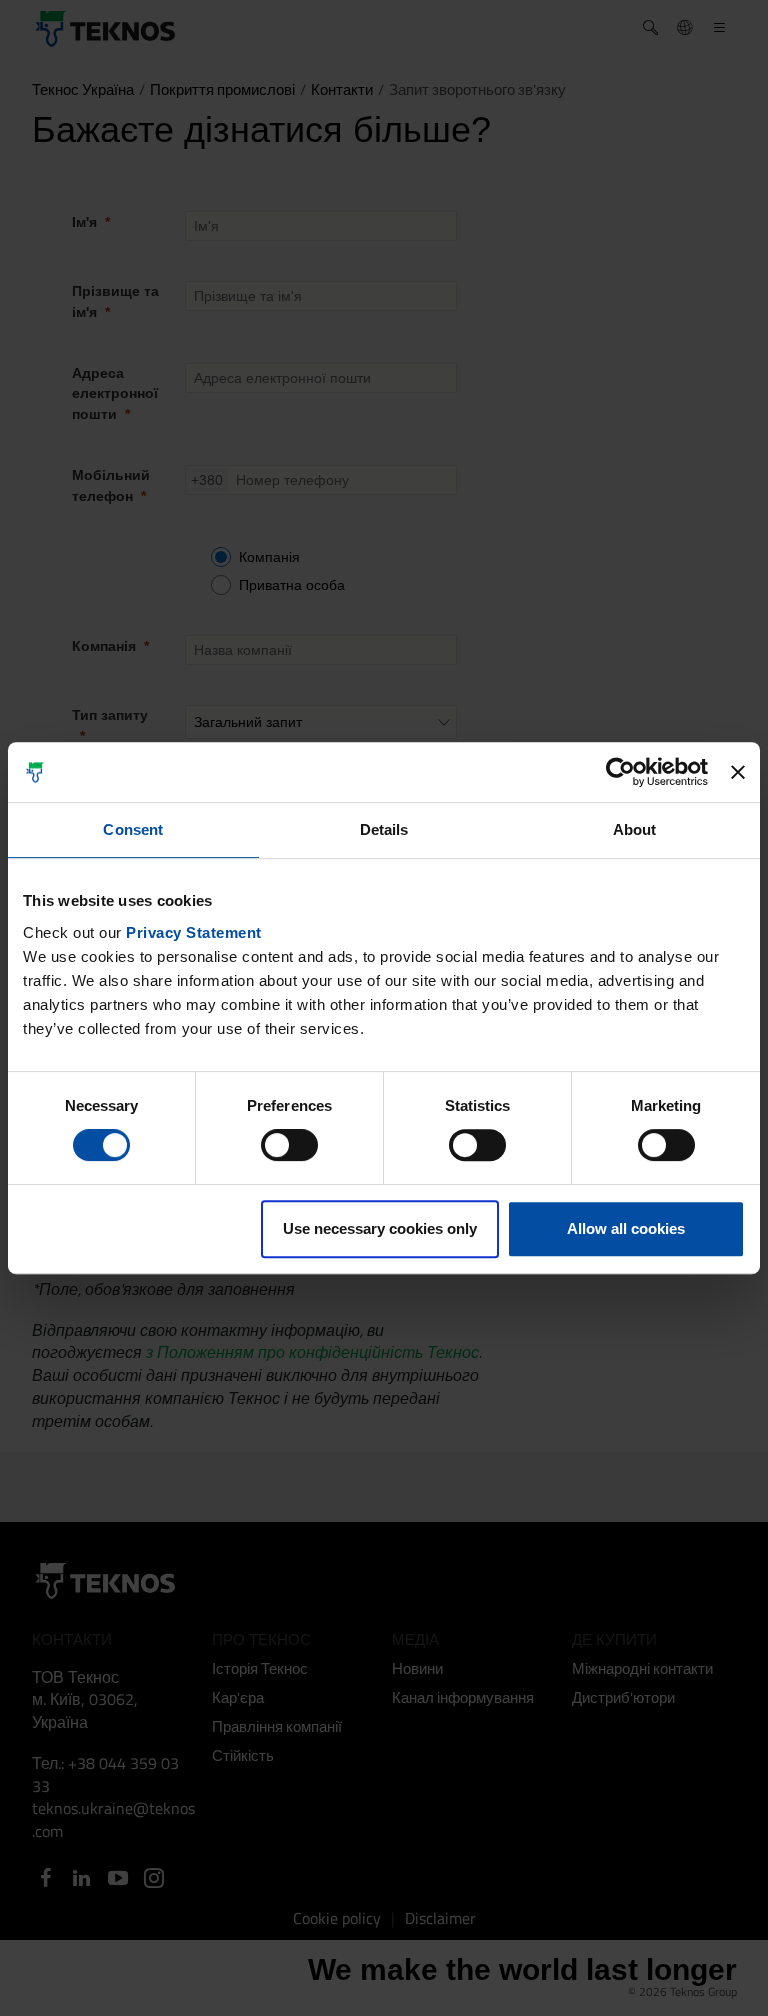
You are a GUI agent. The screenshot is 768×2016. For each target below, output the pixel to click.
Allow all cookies (626, 1228)
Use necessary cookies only (380, 1228)
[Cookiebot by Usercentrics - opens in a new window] (620, 772)
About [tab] (635, 829)
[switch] (289, 1145)
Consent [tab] (133, 829)
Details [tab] (384, 829)
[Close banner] (738, 772)
